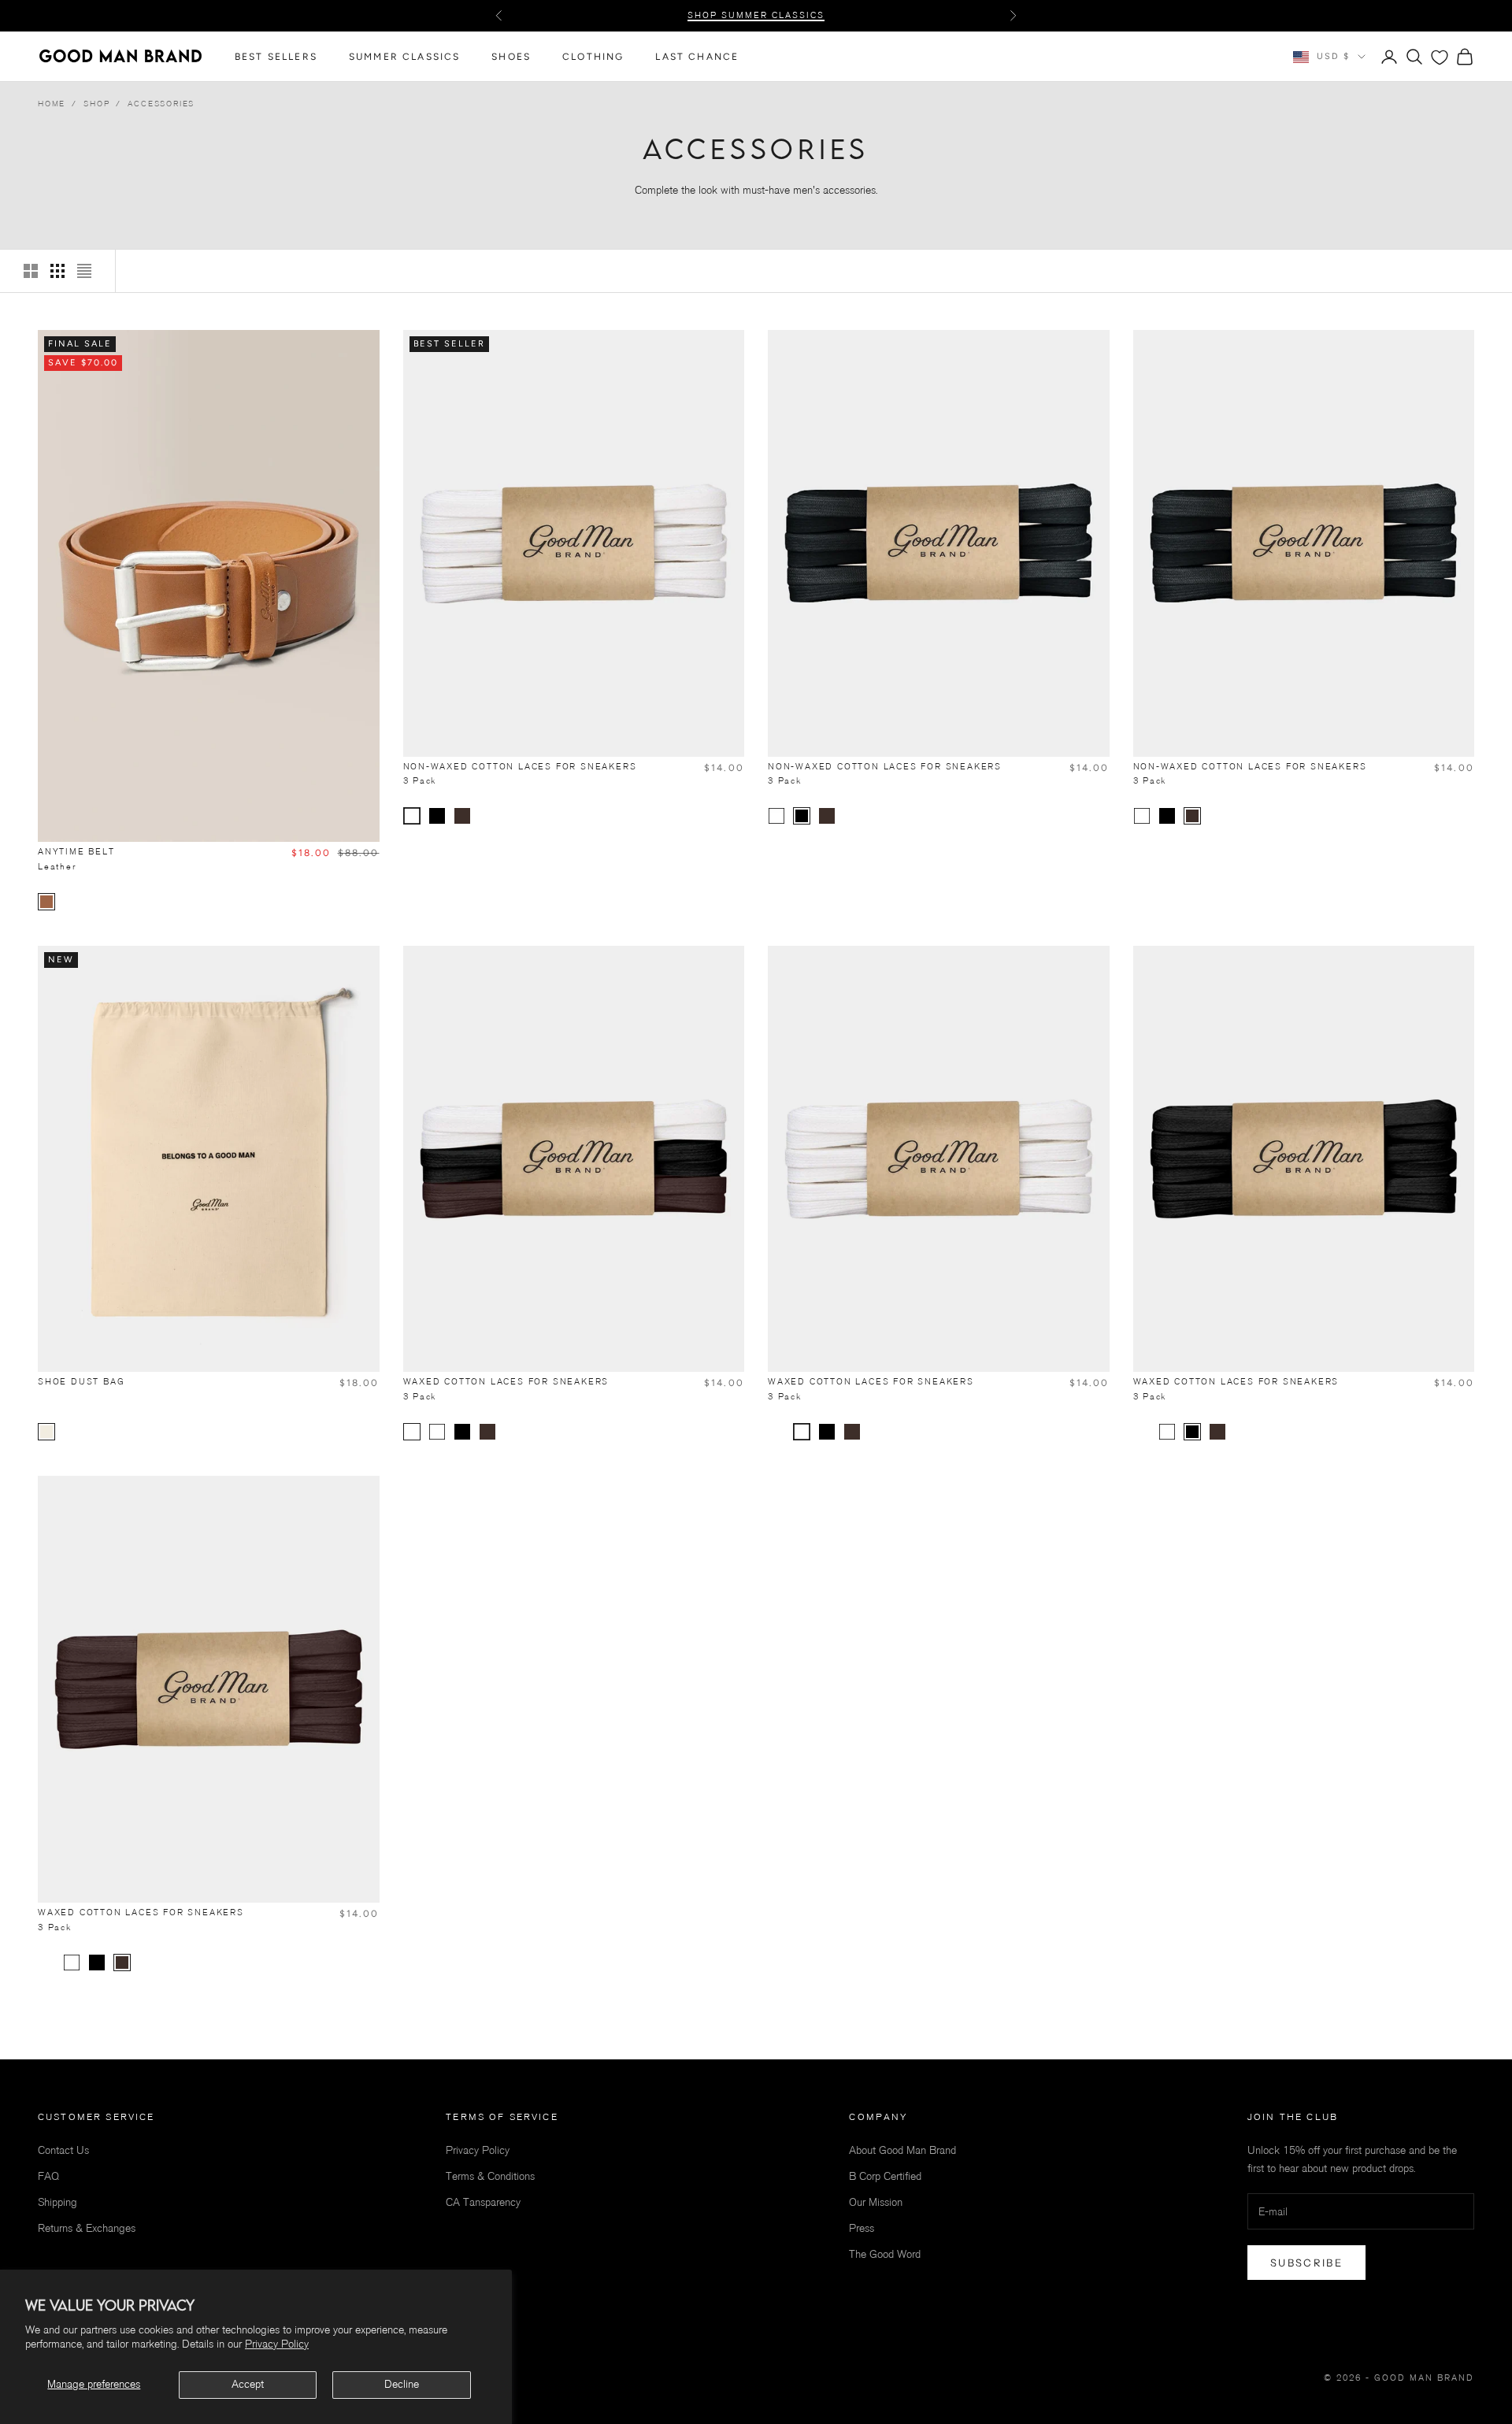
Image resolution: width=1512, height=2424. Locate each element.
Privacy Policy (277, 2344)
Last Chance (697, 57)
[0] (1440, 57)
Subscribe (1306, 2263)
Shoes (511, 57)
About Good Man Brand (902, 2150)
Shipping (57, 2202)
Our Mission (876, 2202)
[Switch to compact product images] (84, 271)
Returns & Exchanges (87, 2228)
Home (52, 104)
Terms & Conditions (490, 2176)
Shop (96, 104)
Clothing (593, 57)
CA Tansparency (483, 2202)
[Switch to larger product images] (31, 271)
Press (862, 2228)
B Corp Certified (885, 2176)
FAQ (48, 2176)
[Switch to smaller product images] (57, 271)
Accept (248, 2384)
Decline (402, 2384)
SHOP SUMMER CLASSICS (756, 15)
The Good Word (885, 2254)
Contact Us (63, 2150)
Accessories (161, 104)
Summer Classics (404, 57)
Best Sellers (276, 57)
